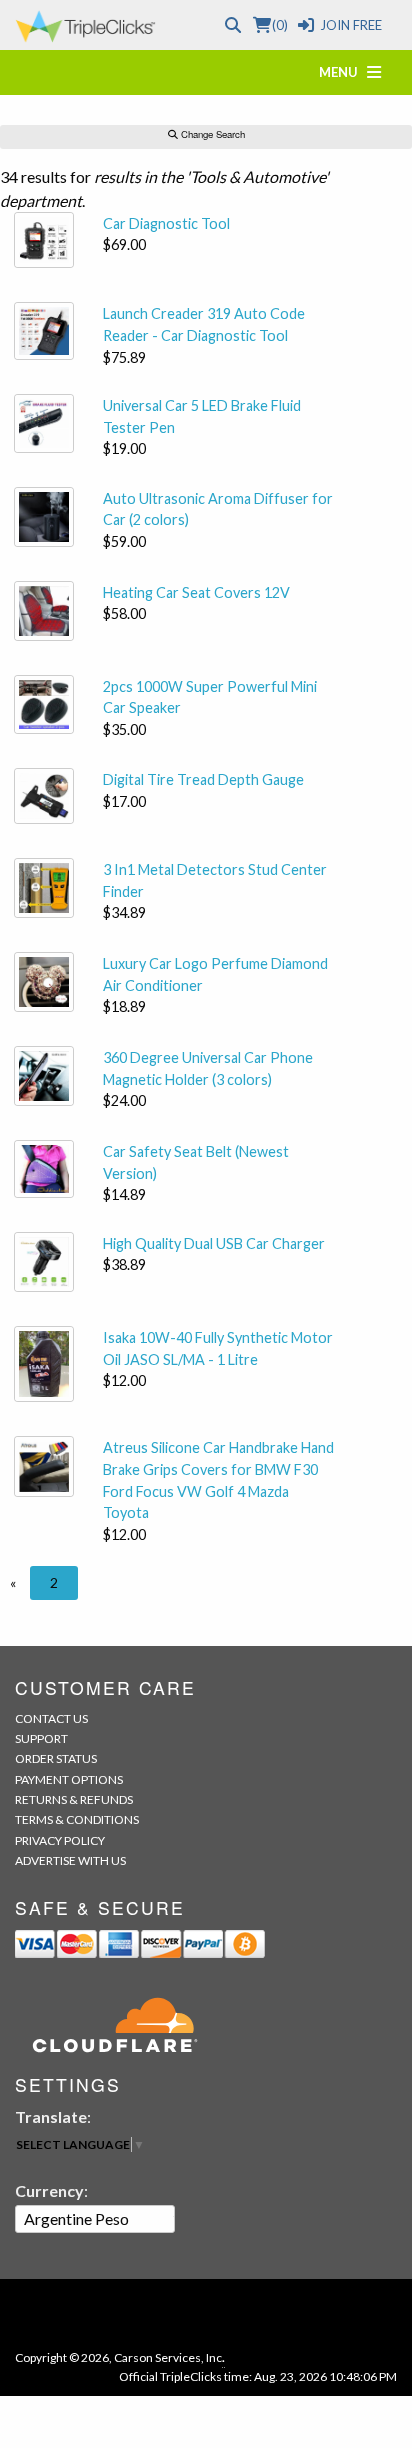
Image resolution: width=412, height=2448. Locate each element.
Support (41, 1738)
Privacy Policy (60, 1840)
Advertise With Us (70, 1860)
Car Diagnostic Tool (166, 223)
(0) (279, 25)
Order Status (56, 1758)
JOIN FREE (351, 25)
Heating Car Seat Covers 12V (196, 592)
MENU (343, 72)
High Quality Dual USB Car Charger (214, 1243)
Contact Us (51, 1718)
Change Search (211, 134)
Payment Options (69, 1779)
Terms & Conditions (77, 1819)
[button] (13, 1583)
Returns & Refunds (74, 1799)
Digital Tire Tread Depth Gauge (203, 779)
